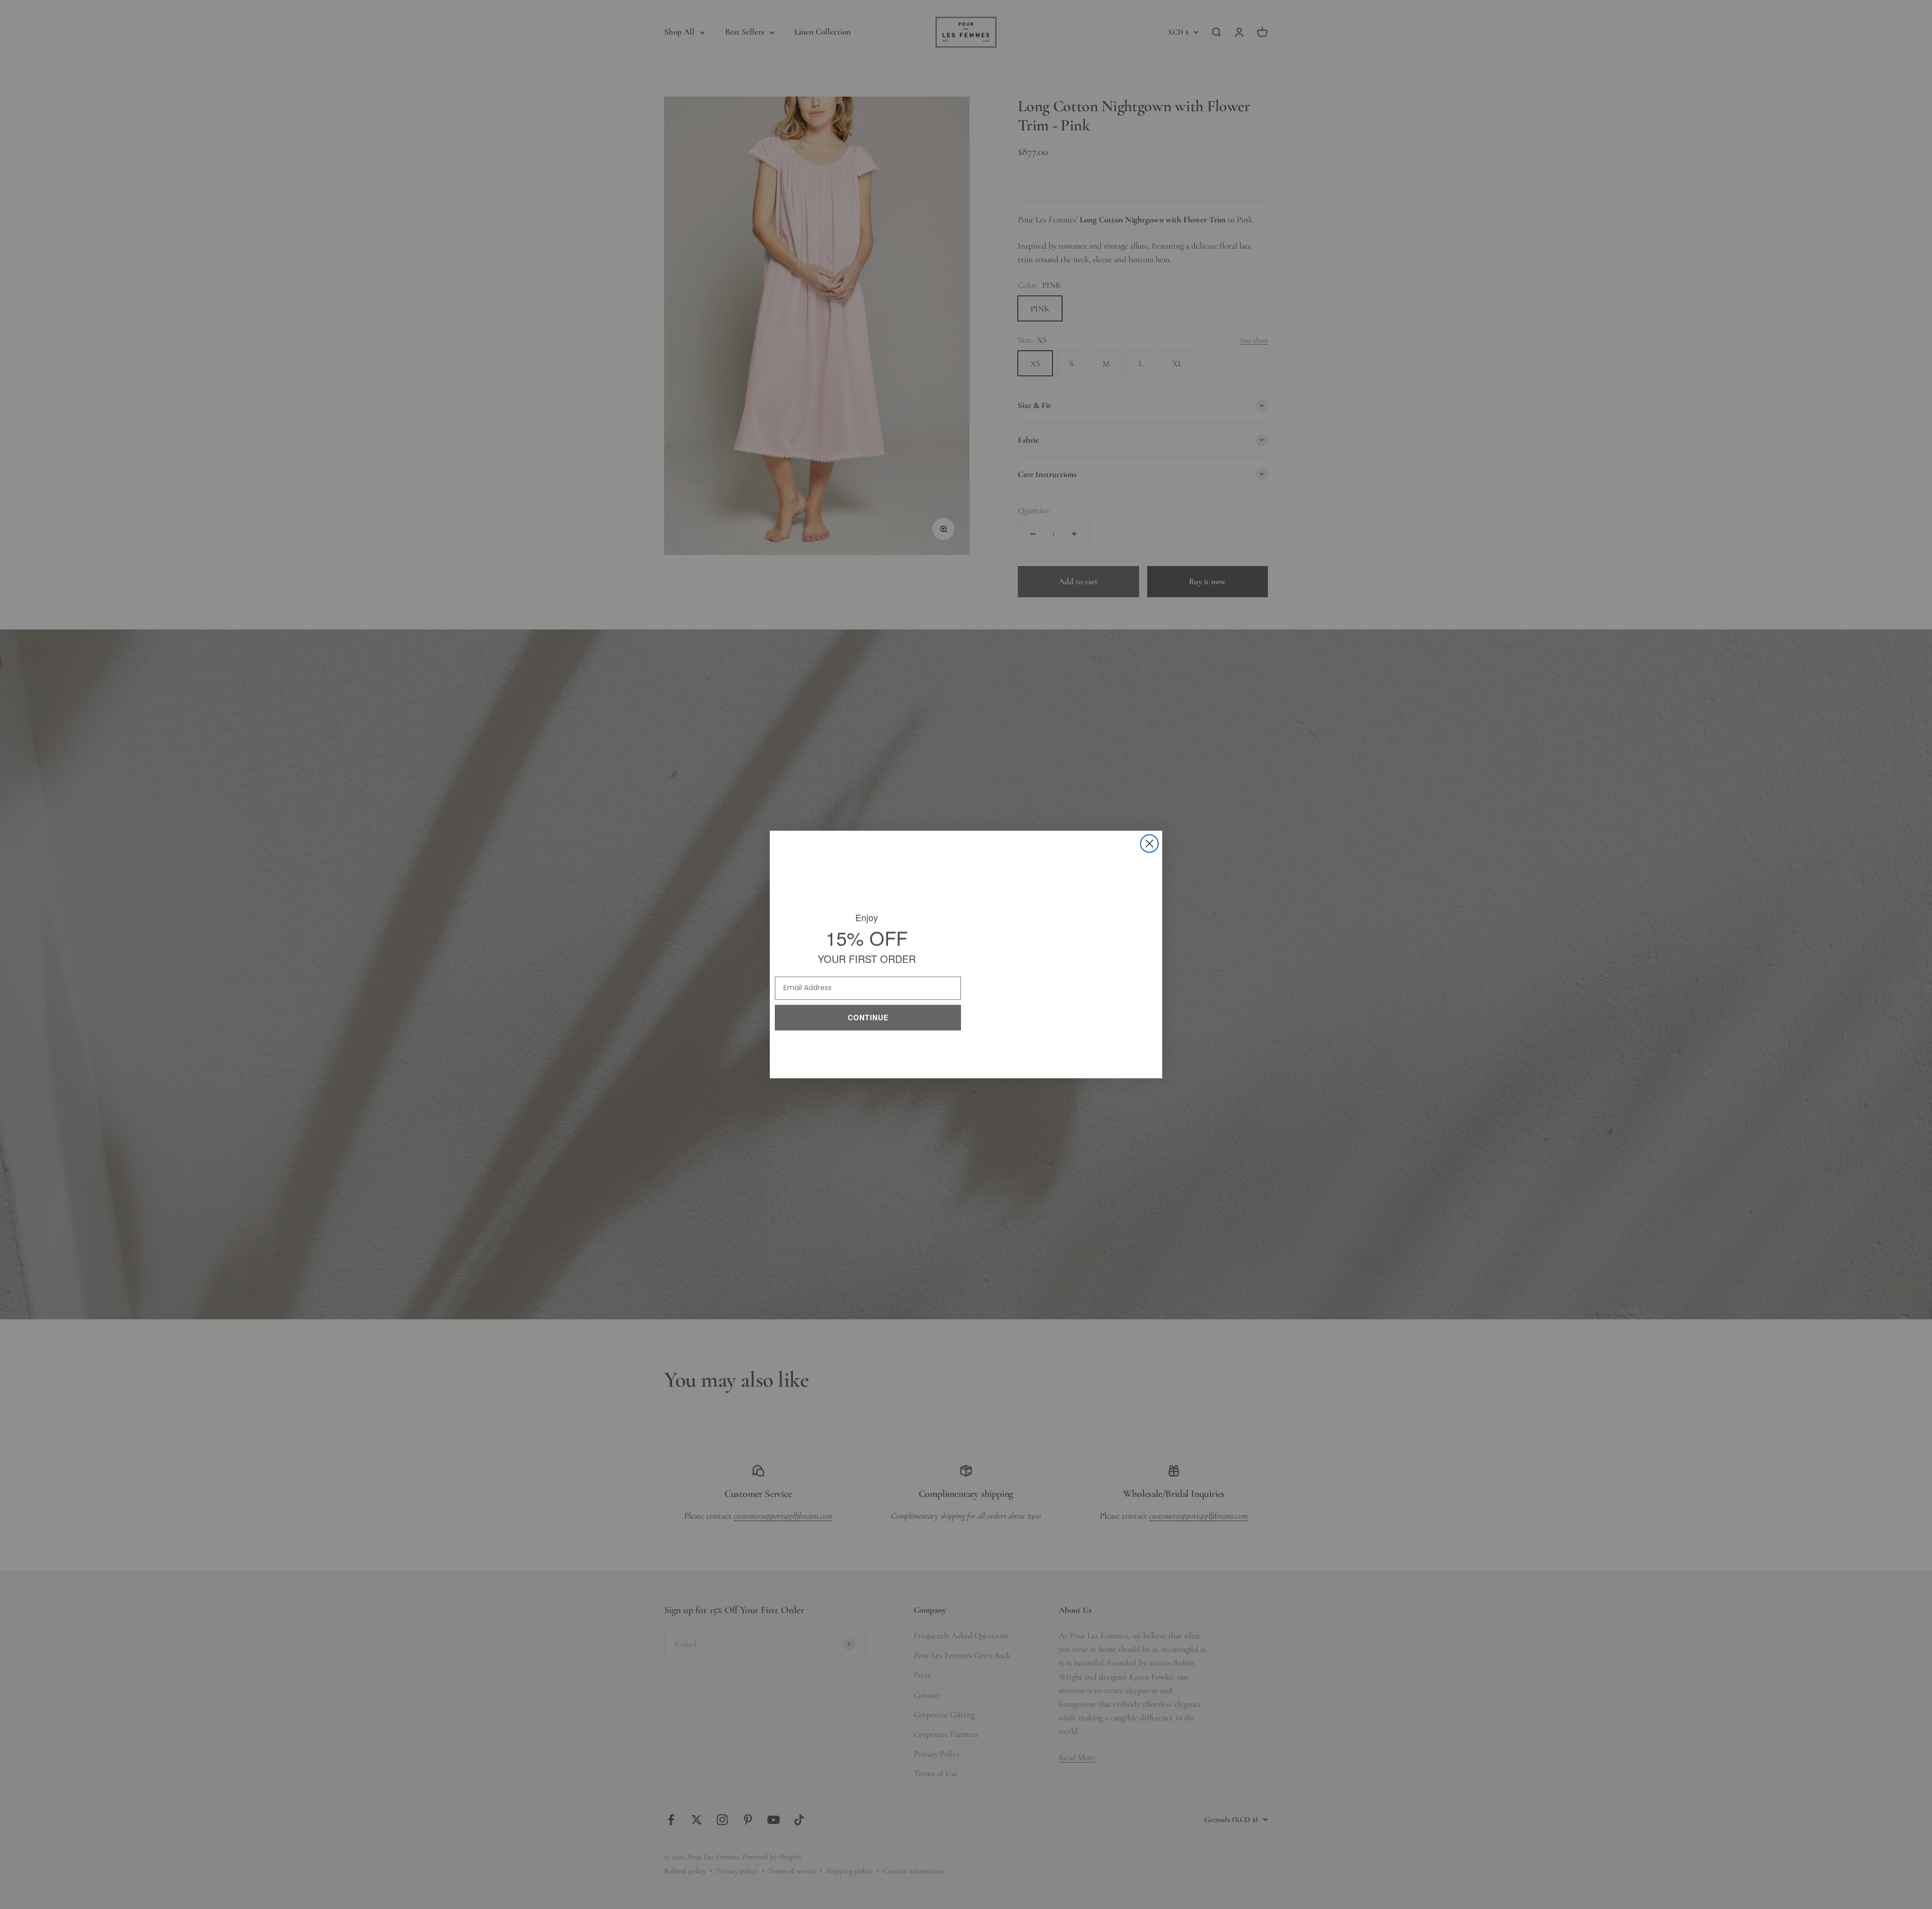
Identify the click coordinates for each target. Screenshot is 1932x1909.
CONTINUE (868, 1015)
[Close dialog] (1149, 844)
